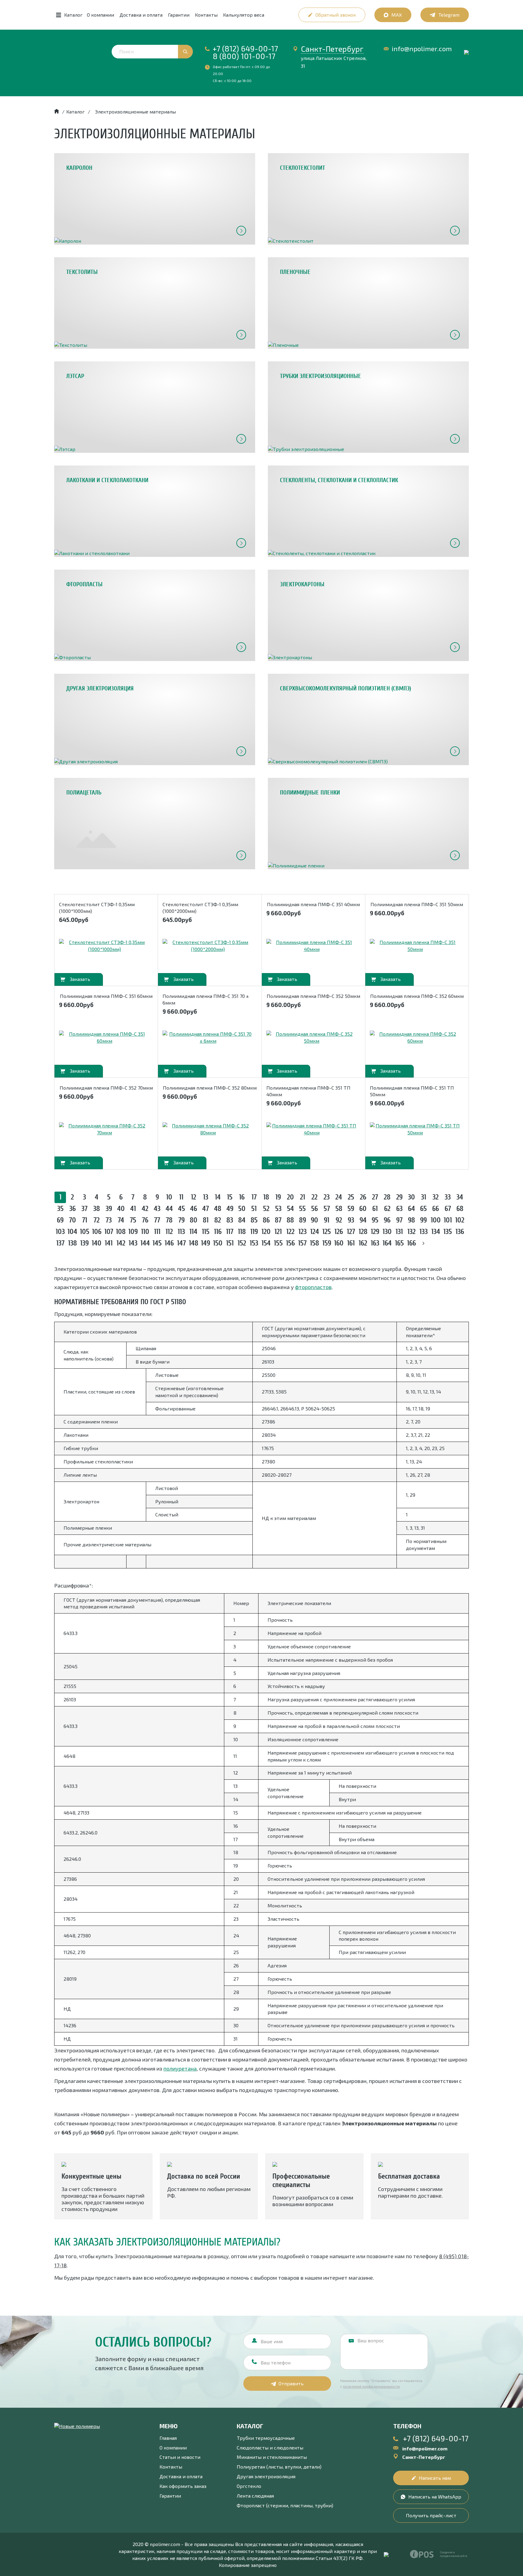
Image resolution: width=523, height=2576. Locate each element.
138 (72, 1243)
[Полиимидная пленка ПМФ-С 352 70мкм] (104, 1129)
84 (242, 1220)
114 (193, 1232)
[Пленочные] (368, 303)
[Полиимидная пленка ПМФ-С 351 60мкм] (104, 1038)
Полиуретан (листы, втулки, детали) (279, 2467)
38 (97, 1209)
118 (242, 1232)
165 (399, 1243)
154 (266, 1243)
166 (411, 1243)
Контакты (206, 15)
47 (206, 1209)
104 (72, 1232)
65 (423, 1209)
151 (230, 1243)
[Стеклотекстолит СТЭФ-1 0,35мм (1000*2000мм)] (208, 946)
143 (133, 1243)
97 (399, 1220)
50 (242, 1209)
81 (206, 1220)
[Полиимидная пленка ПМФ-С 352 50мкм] (312, 1038)
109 (133, 1232)
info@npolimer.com (422, 49)
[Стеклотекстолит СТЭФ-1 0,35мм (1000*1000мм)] (104, 946)
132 (411, 1232)
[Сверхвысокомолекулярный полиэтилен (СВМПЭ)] (368, 719)
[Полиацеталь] (155, 824)
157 (302, 1243)
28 (387, 1197)
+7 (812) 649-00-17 (245, 48)
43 (157, 1209)
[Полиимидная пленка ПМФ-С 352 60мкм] (415, 1038)
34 (460, 1197)
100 (436, 1220)
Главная (168, 2438)
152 (242, 1243)
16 (242, 1197)
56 (314, 1209)
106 (97, 1232)
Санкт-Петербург (332, 49)
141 (109, 1243)
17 (254, 1197)
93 (351, 1220)
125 (327, 1232)
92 (339, 1220)
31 (424, 1197)
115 (206, 1232)
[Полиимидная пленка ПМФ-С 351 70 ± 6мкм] (208, 1038)
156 (290, 1243)
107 (109, 1232)
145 (157, 1243)
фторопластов (313, 1287)
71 (85, 1220)
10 (169, 1197)
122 (290, 1232)
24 (339, 1197)
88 (290, 1220)
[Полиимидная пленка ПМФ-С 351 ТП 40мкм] (312, 1129)
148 (194, 1243)
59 (351, 1209)
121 (278, 1232)
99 (423, 1220)
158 (314, 1243)
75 (133, 1220)
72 (97, 1220)
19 (278, 1197)
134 (436, 1232)
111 (157, 1232)
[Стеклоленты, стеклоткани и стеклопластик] (368, 511)
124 (315, 1232)
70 (72, 1220)
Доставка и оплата (141, 15)
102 (460, 1220)
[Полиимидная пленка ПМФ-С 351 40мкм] (312, 946)
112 (169, 1232)
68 (460, 1209)
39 (109, 1209)
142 (121, 1243)
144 (145, 1243)
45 (181, 1209)
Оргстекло (249, 2486)
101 (448, 1220)
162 (363, 1243)
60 (363, 1209)
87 (278, 1220)
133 (424, 1232)
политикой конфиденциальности (371, 2386)
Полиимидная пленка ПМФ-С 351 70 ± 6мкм (206, 999)
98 (411, 1220)
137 (60, 1243)
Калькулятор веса (244, 15)
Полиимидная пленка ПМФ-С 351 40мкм (313, 904)
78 (169, 1220)
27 (375, 1197)
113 (181, 1232)
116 (218, 1232)
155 (278, 1243)
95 (375, 1220)
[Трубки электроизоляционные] (368, 407)
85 (254, 1220)
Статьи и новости (180, 2457)
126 (339, 1232)
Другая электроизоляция (266, 2476)
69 (60, 1220)
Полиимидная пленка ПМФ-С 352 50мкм (313, 996)
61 (375, 1209)
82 (218, 1220)
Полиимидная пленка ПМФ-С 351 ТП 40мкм (308, 1091)
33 (448, 1197)
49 (230, 1209)
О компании (100, 15)
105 (85, 1232)
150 (218, 1243)
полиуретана (180, 2068)
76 (145, 1220)
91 (327, 1220)
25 (351, 1197)
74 (121, 1220)
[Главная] (57, 112)
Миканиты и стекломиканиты (272, 2457)
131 (399, 1232)
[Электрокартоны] (368, 615)
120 (266, 1232)
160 (339, 1243)
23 (327, 1197)
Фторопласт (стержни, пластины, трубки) (285, 2505)
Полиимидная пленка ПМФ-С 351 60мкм (106, 996)
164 (387, 1243)
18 (266, 1197)
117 (230, 1232)
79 (181, 1220)
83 (230, 1220)
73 (109, 1220)
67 (448, 1209)
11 (181, 1197)
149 (206, 1243)
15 (230, 1197)
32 (436, 1197)
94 (363, 1220)
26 (363, 1197)
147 (181, 1243)
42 (145, 1209)
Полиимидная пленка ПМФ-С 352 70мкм (106, 1088)
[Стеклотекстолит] (368, 199)
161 (351, 1243)
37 (84, 1209)
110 (145, 1232)
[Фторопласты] (155, 615)
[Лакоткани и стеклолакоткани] (155, 511)
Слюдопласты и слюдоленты (270, 2448)
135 (448, 1232)
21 (303, 1197)
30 (411, 1197)
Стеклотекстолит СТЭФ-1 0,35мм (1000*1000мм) (97, 908)
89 (303, 1220)
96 (387, 1220)
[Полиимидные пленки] (368, 824)
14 (218, 1197)
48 (218, 1209)
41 (133, 1209)
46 (194, 1209)
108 (121, 1232)
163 (375, 1243)
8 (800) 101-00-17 (244, 56)
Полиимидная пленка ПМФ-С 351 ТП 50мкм (412, 1091)
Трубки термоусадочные (266, 2438)
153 (254, 1243)
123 (303, 1232)
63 (399, 1209)
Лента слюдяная (255, 2496)
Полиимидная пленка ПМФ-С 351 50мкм (417, 904)
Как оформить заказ (183, 2486)
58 (339, 1209)
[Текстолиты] (155, 303)
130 (387, 1232)
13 (206, 1197)
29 (399, 1197)
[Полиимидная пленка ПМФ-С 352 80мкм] (208, 1129)
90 (314, 1220)
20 (290, 1197)
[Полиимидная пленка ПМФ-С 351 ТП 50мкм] (415, 1129)
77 (157, 1220)
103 (60, 1232)
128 (363, 1232)
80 (194, 1220)
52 (266, 1209)
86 (266, 1220)
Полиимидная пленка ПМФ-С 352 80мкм (210, 1088)
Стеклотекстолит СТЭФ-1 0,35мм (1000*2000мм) (200, 908)
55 (302, 1209)
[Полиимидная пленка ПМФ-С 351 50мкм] (415, 946)
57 (327, 1209)
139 (84, 1243)
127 (351, 1232)
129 (375, 1232)
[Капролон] (155, 199)
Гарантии (179, 15)
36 (72, 1209)
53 (278, 1209)
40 (121, 1209)
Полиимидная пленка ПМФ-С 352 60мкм (417, 996)
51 (254, 1209)
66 (436, 1209)
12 (194, 1197)
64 (411, 1209)
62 (387, 1209)
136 (460, 1232)
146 (169, 1243)
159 (327, 1243)
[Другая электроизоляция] (155, 719)
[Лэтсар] (155, 407)
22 (314, 1197)
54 (290, 1209)
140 (97, 1243)
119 (254, 1232)
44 (169, 1209)
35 (60, 1209)
